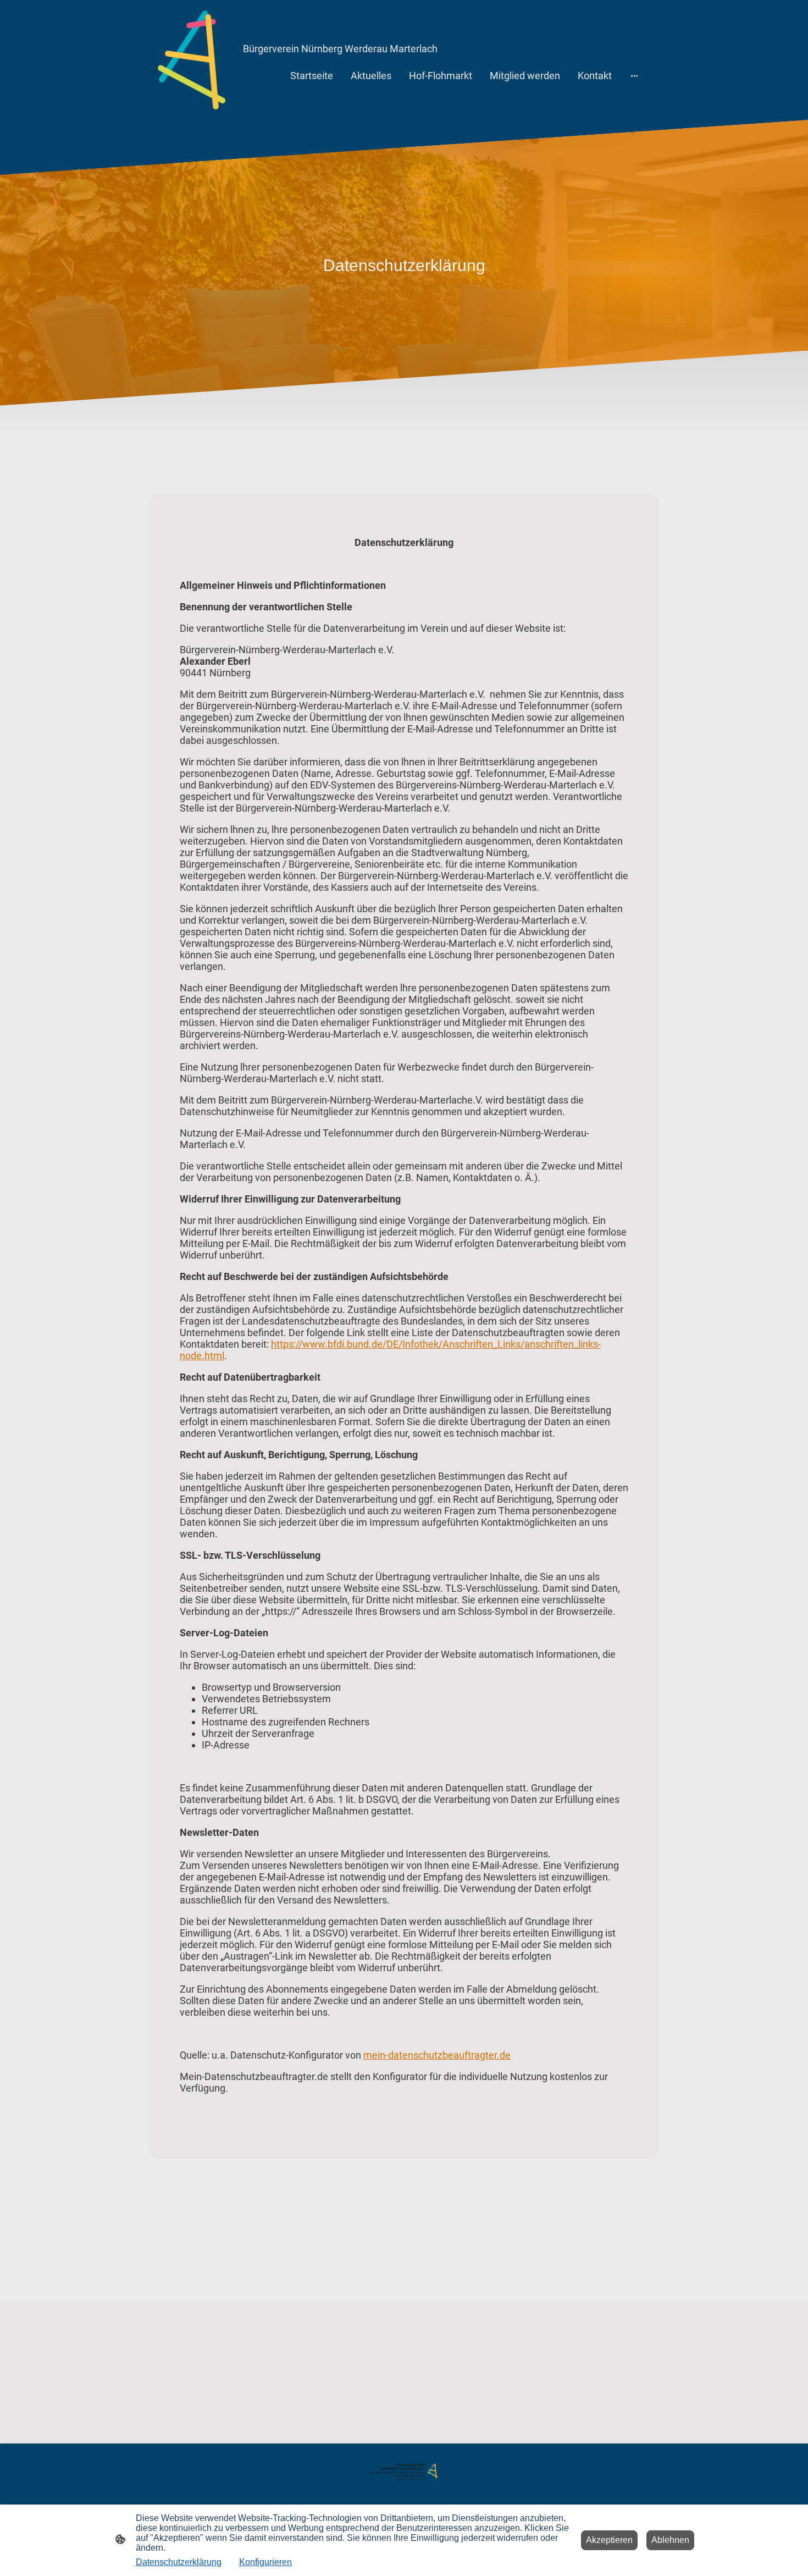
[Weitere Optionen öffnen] (634, 76)
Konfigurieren (265, 2562)
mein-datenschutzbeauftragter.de (437, 2055)
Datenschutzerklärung (179, 2562)
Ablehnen (670, 2540)
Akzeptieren (609, 2540)
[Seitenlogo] (192, 60)
